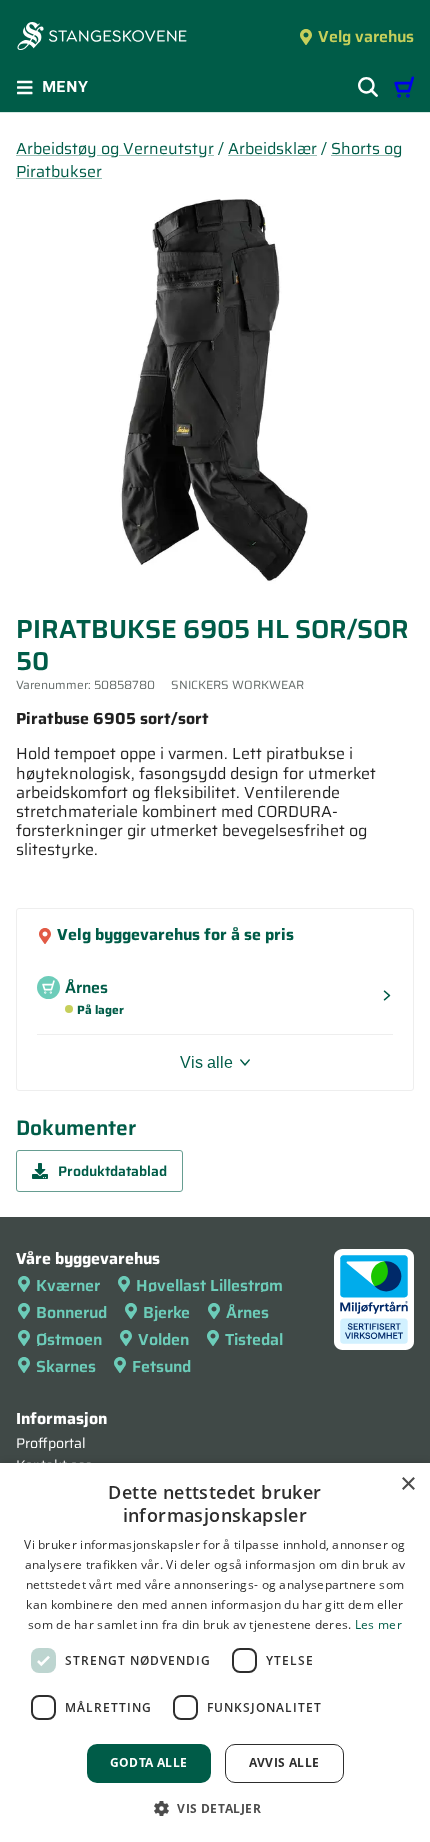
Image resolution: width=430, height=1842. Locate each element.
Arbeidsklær (272, 148)
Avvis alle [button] (284, 1762)
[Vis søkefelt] (368, 87)
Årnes (247, 1312)
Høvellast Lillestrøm (209, 1285)
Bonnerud (71, 1312)
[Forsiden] (102, 38)
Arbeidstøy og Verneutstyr (115, 148)
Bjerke (166, 1312)
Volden (163, 1339)
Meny (65, 86)
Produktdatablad (112, 1171)
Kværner (68, 1285)
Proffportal (51, 1443)
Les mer (378, 1624)
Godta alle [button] (149, 1762)
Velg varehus (366, 36)
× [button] (407, 1484)
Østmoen (69, 1339)
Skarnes (66, 1366)
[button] (215, 1808)
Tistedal (254, 1339)
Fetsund (161, 1366)
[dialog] (215, 1652)
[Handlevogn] (404, 87)
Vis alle (206, 1062)
